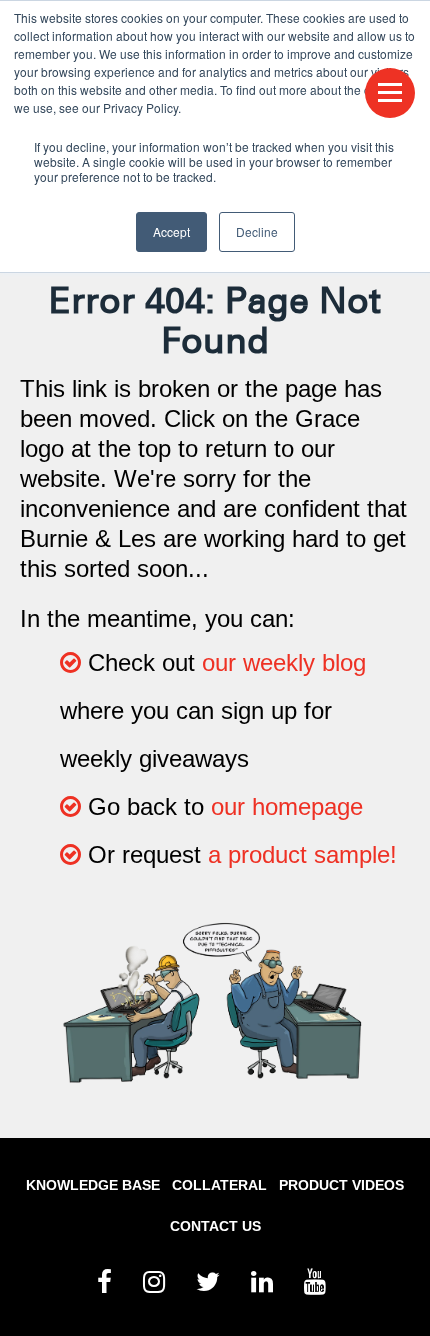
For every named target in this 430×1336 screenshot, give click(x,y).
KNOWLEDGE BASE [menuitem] (93, 1185)
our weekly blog (284, 662)
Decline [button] (257, 231)
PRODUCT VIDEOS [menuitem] (341, 1185)
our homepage (287, 806)
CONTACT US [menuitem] (215, 1226)
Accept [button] (171, 231)
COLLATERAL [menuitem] (219, 1185)
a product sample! (302, 854)
